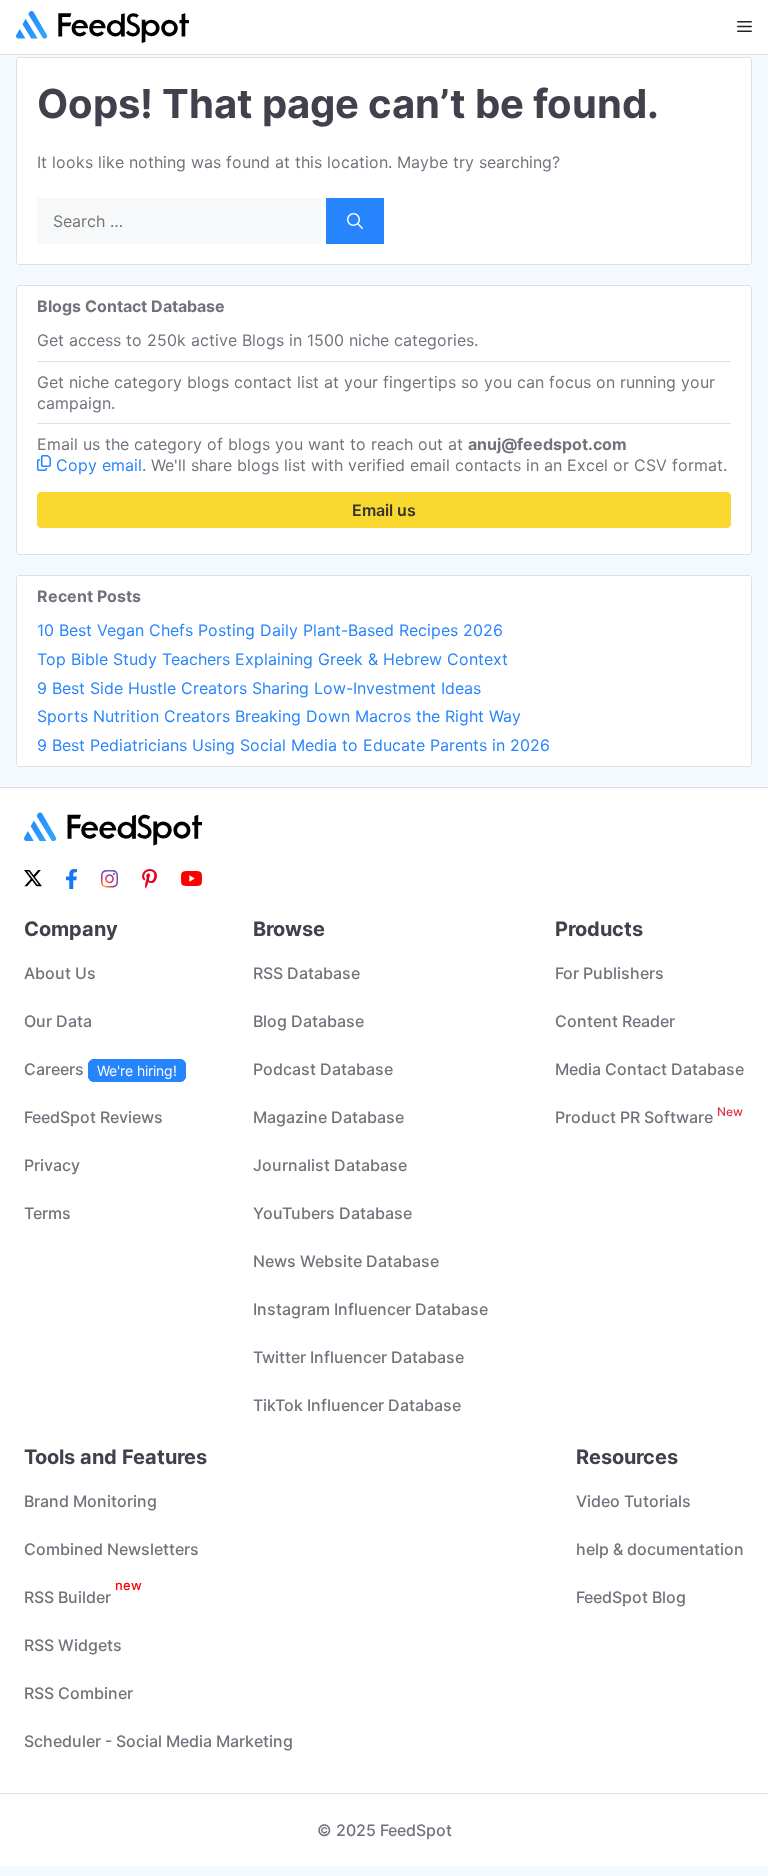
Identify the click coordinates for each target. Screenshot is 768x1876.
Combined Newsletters (111, 1549)
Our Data (58, 1021)
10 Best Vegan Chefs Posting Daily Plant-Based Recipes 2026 (270, 630)
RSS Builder (83, 1597)
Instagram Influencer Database (370, 1309)
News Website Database (346, 1261)
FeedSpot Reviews (93, 1117)
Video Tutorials (633, 1501)
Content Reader (615, 1021)
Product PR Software (649, 1117)
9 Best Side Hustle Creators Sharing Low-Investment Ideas (259, 688)
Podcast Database (323, 1069)
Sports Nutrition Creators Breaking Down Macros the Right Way (279, 716)
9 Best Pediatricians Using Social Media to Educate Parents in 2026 (293, 745)
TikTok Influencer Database (357, 1405)
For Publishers (609, 973)
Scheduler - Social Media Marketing (158, 1741)
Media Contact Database (649, 1069)
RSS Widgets (73, 1645)
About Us (60, 973)
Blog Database (308, 1021)
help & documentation (660, 1549)
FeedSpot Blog (631, 1597)
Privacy (52, 1165)
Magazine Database (328, 1117)
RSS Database (306, 973)
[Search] (355, 221)
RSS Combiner (78, 1693)
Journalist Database (330, 1165)
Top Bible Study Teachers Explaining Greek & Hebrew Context (272, 659)
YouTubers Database (332, 1213)
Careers (100, 1069)
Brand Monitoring (90, 1501)
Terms (47, 1213)
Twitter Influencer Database (358, 1357)
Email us (384, 510)
